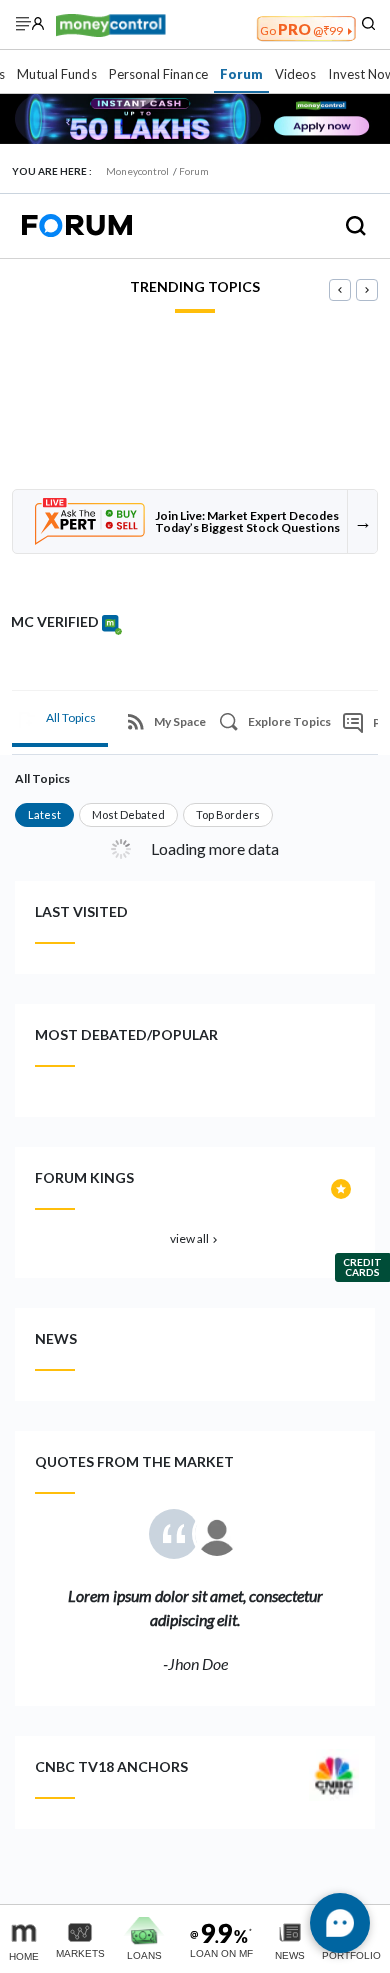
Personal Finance (158, 74)
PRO (301, 29)
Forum (241, 74)
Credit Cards (362, 1267)
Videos (295, 74)
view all (195, 1238)
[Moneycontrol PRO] (111, 23)
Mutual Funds (57, 74)
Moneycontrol (137, 171)
